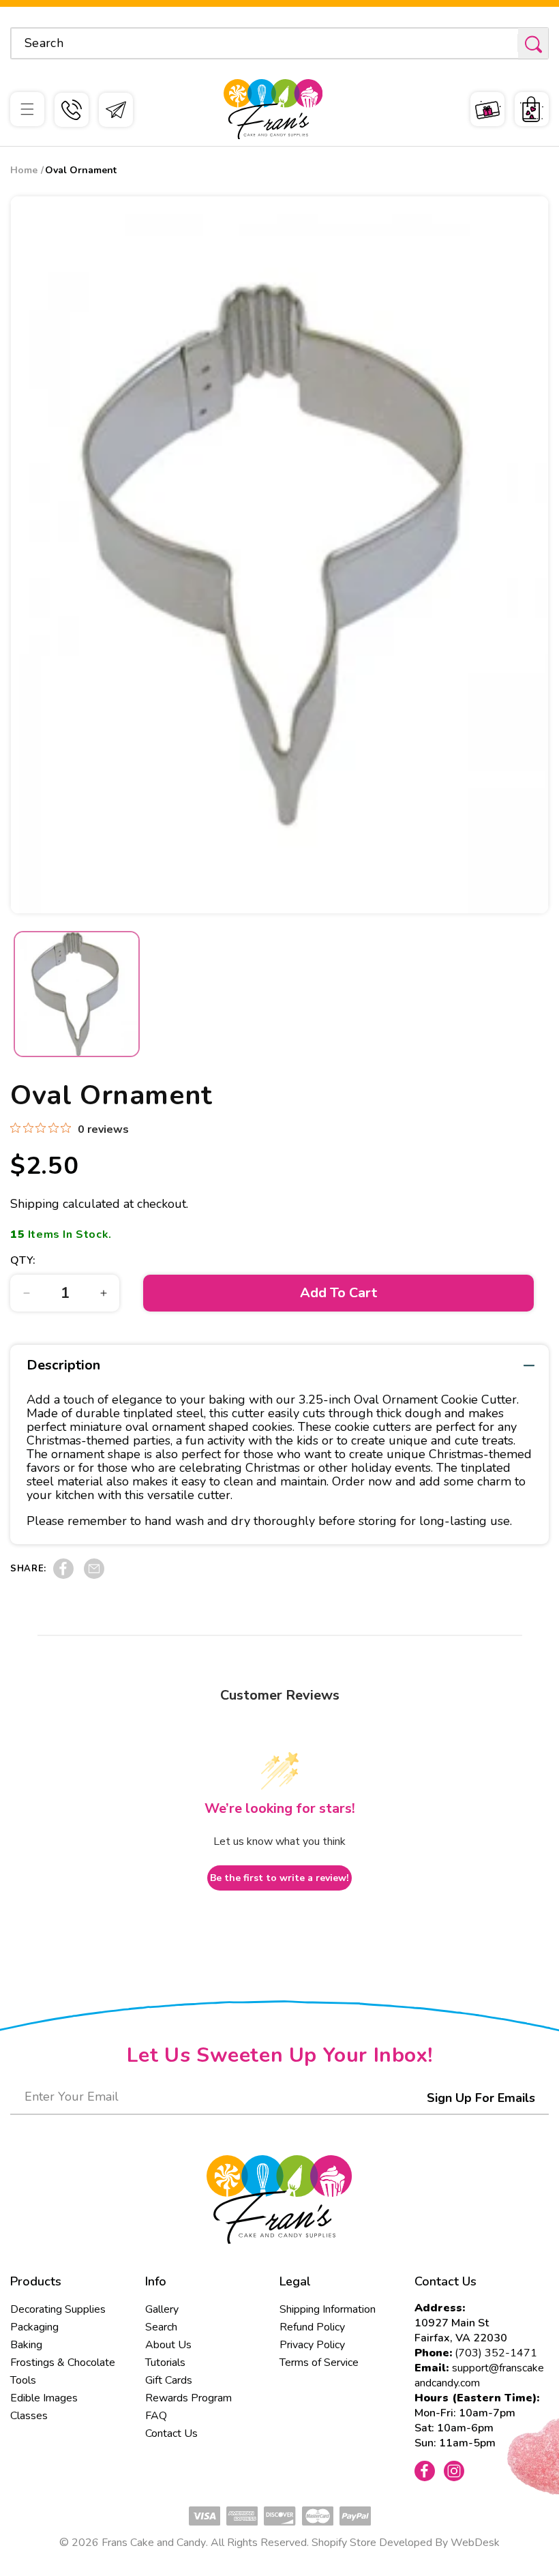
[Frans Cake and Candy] (273, 109)
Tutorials (165, 2363)
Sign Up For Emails (481, 2098)
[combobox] (279, 43)
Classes (29, 2416)
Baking (26, 2345)
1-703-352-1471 (72, 110)
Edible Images (44, 2398)
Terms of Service (319, 2363)
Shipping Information (328, 2309)
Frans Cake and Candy (154, 2543)
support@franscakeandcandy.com (479, 2375)
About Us (168, 2345)
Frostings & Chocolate (63, 2363)
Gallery (162, 2309)
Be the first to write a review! (279, 1878)
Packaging (34, 2327)
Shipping (35, 1204)
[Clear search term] (503, 43)
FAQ (156, 2416)
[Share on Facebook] (63, 1575)
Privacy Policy (312, 2345)
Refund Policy (312, 2327)
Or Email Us (116, 110)
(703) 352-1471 (496, 2353)
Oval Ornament (81, 170)
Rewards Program (188, 2398)
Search (161, 2327)
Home (24, 170)
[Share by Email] (94, 1575)
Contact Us (171, 2433)
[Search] (533, 44)
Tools (23, 2380)
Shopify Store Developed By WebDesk (406, 2543)
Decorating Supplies (58, 2309)
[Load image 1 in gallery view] (77, 994)
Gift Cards (169, 2380)
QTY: (23, 1260)
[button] (27, 109)
